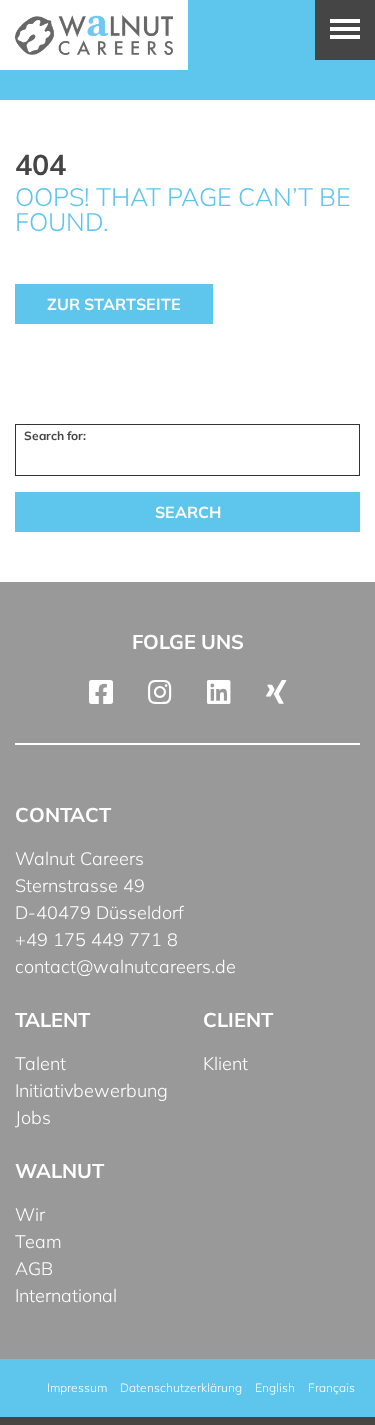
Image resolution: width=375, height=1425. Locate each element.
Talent (40, 1063)
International (66, 1295)
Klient (225, 1063)
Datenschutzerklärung (181, 1387)
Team (38, 1241)
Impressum (77, 1387)
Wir (30, 1214)
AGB (34, 1268)
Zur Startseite (114, 304)
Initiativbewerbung (91, 1090)
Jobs (33, 1117)
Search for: (55, 435)
